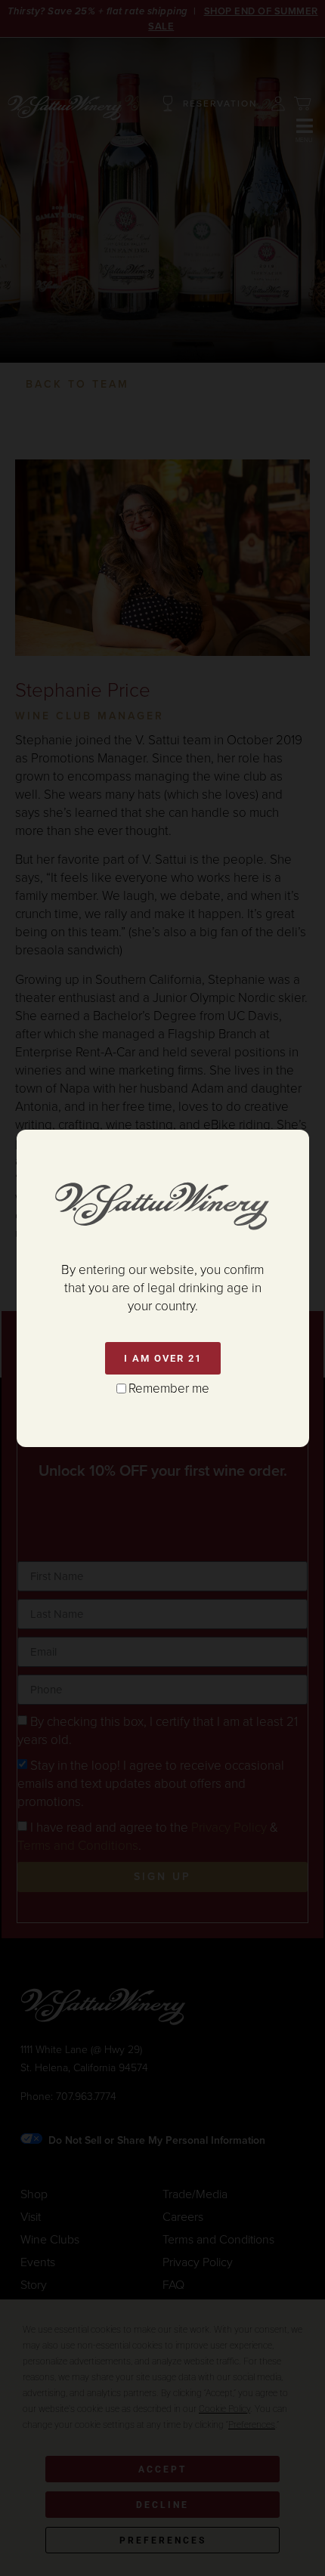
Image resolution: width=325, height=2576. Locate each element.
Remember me (169, 1389)
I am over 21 (163, 1358)
